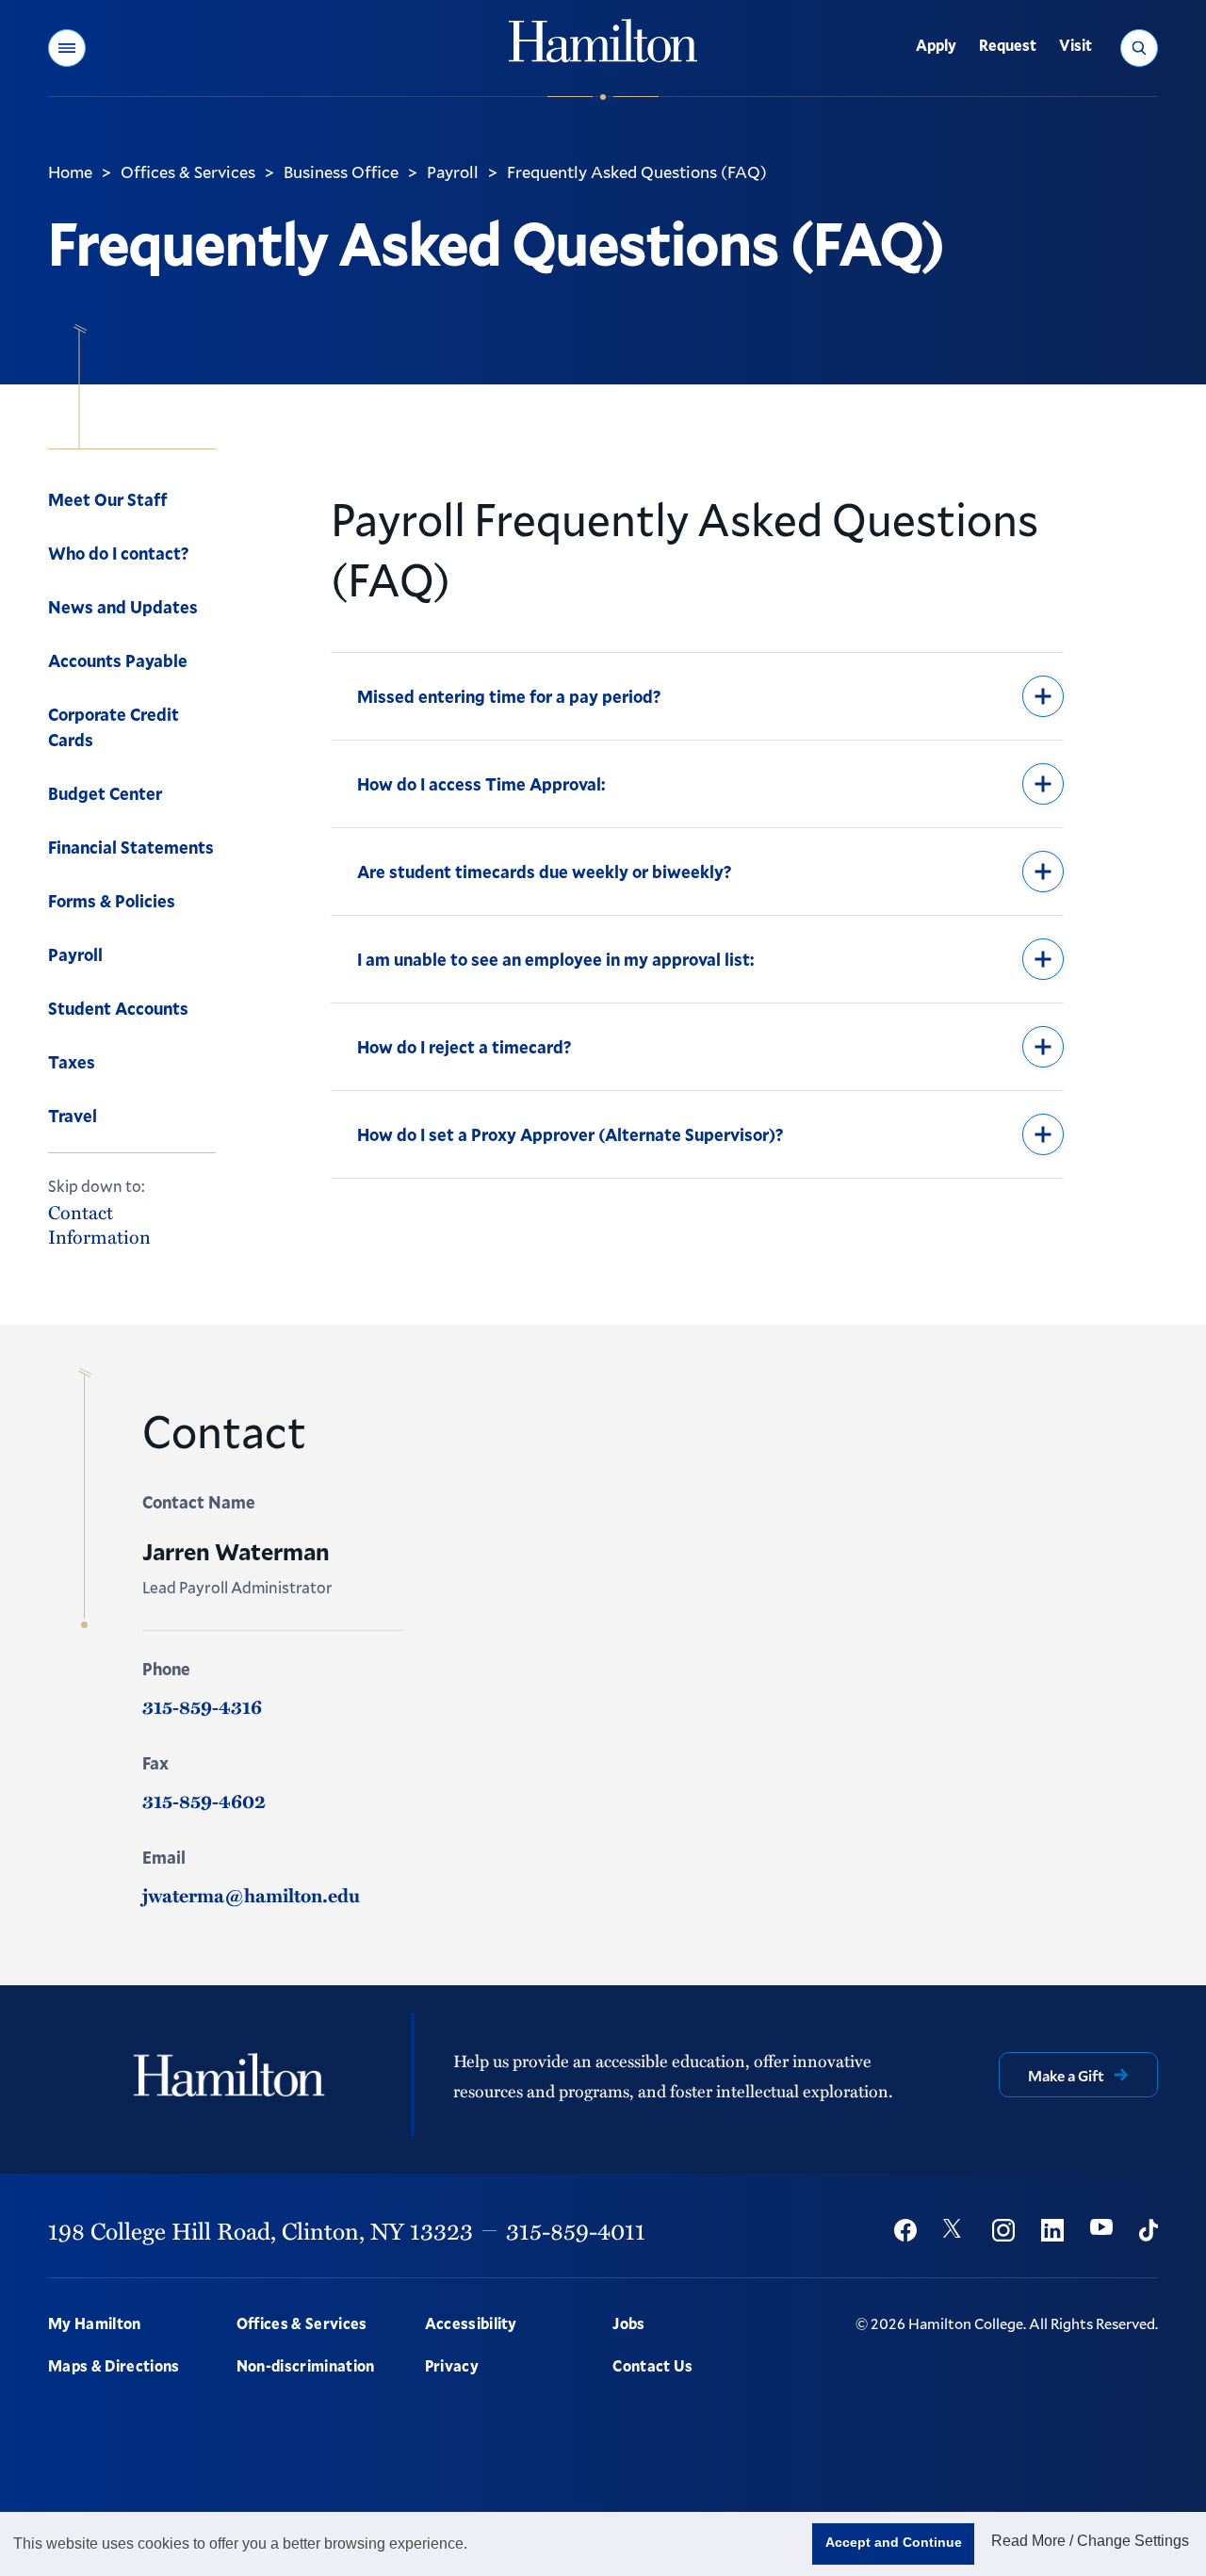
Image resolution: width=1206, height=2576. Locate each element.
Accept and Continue (894, 2542)
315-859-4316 (202, 1706)
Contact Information (99, 1224)
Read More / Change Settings (1090, 2541)
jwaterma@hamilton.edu (251, 1895)
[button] (67, 48)
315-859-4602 (204, 1801)
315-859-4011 (576, 2230)
